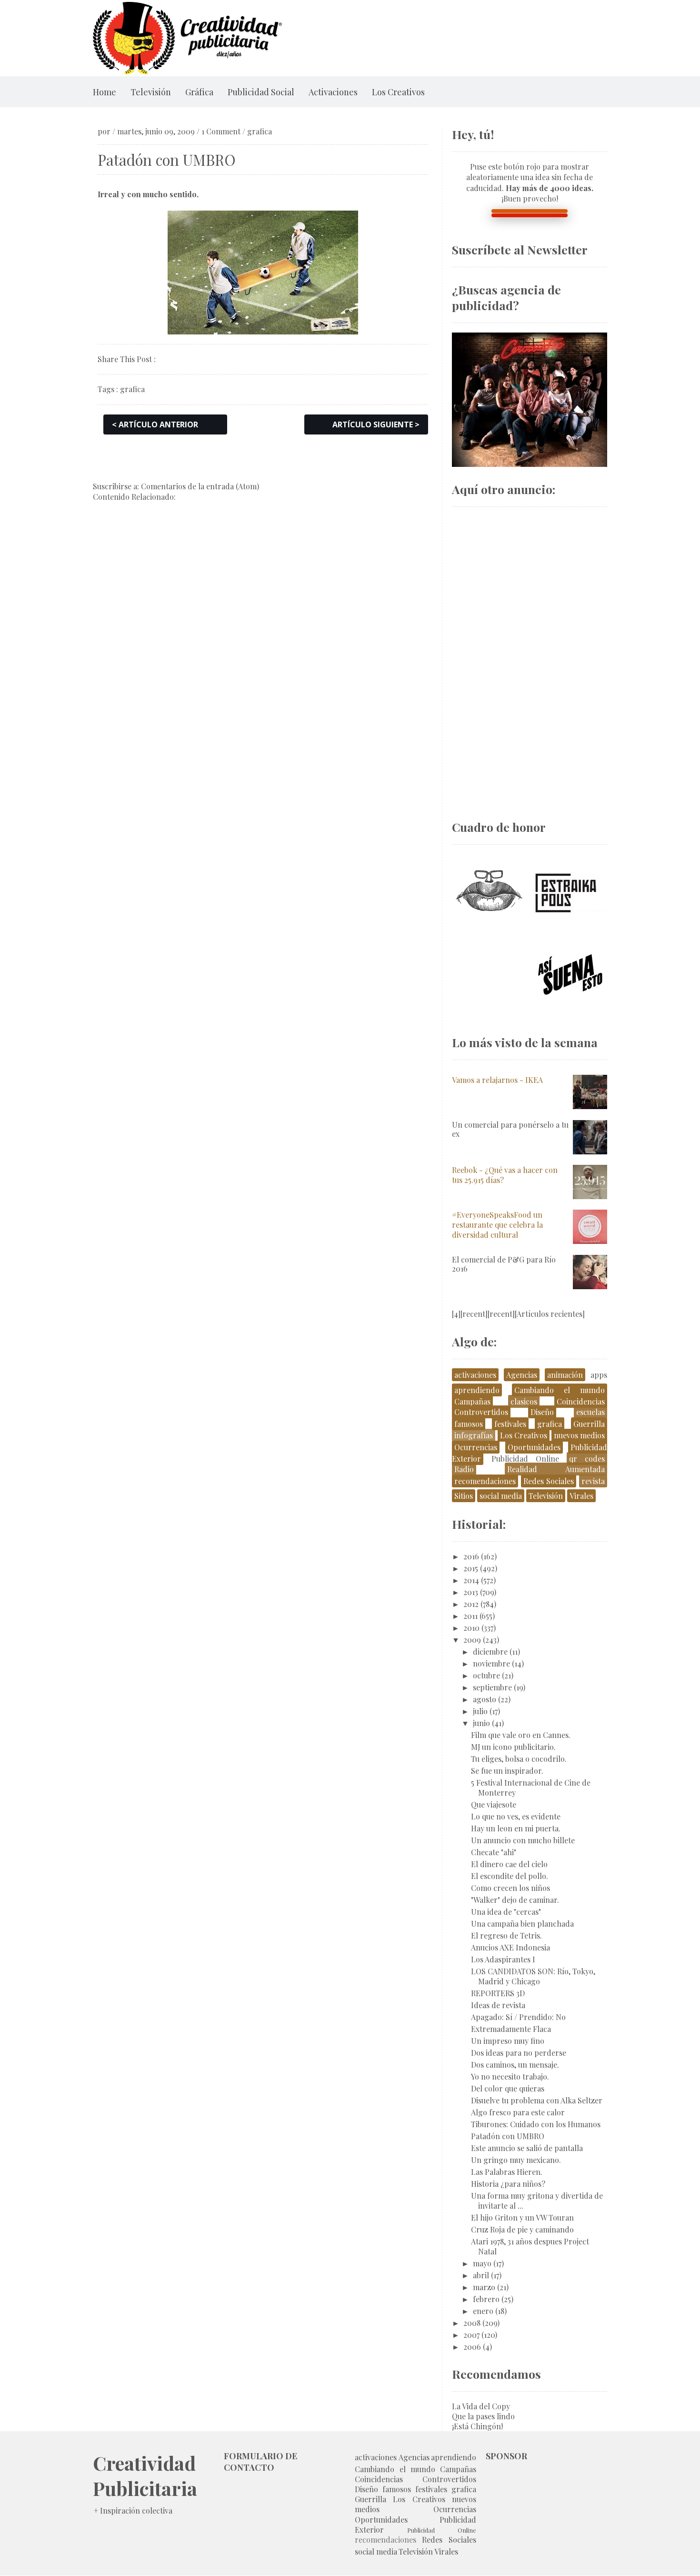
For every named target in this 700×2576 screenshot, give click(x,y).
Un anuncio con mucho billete (523, 1840)
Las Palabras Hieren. (507, 2172)
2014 (471, 1580)
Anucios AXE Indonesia (510, 1947)
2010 (471, 1628)
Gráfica (199, 92)
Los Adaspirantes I (503, 1959)
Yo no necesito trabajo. (510, 2076)
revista (593, 1481)
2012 (471, 1604)
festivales (510, 1424)
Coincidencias (581, 1401)
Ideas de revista (498, 2005)
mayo (482, 2263)
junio (481, 1723)
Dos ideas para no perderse (519, 2053)
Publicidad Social (261, 92)
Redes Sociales (549, 1481)
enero (483, 2311)
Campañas (472, 1401)
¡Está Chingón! (477, 2426)
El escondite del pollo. (510, 1876)
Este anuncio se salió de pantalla (527, 2148)
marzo (484, 2287)
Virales (581, 1496)
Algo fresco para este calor (518, 2112)
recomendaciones (485, 1481)
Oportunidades (534, 1447)
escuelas (590, 1412)
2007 (471, 2335)
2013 (471, 1592)
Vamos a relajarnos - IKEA (497, 1080)
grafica (260, 131)
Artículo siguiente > (376, 424)
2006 (472, 2347)
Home (105, 92)
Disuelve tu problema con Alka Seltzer (537, 2100)
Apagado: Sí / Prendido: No (518, 2017)
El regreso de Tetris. (506, 1935)
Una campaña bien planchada (522, 1924)
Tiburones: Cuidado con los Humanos (536, 2124)
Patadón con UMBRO (508, 2136)
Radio (464, 1469)
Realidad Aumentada (556, 1469)
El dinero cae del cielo (509, 1864)
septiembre (492, 1687)
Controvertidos (481, 1412)
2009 (472, 1640)
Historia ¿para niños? (508, 2184)
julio (480, 1711)
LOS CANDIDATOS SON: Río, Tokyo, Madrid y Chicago (533, 1976)
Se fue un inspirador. (507, 1771)
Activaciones (333, 92)
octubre (486, 1675)
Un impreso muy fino (508, 2041)
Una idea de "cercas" (506, 1912)
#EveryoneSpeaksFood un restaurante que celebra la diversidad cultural (497, 1225)
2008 (472, 2323)
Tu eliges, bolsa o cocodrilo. (519, 1759)
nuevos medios (579, 1435)
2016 (471, 1556)
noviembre (491, 1663)
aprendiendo (477, 1390)
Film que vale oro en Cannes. (521, 1735)
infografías (474, 1435)
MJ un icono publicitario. (513, 1747)
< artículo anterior (155, 424)
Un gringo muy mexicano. (516, 2160)
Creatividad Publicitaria (145, 2475)
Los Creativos (398, 92)
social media (501, 1496)
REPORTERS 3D (498, 1993)
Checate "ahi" (494, 1852)
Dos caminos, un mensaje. (515, 2065)
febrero (486, 2299)
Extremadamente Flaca (511, 2029)
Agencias (522, 1375)
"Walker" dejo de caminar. (515, 1900)
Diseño (542, 1412)
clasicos (524, 1401)
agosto (485, 1699)
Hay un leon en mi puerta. (516, 1828)
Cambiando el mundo (560, 1390)
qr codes (587, 1459)
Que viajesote (494, 1804)
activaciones (475, 1375)
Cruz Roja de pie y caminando (522, 2229)
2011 (470, 1616)
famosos (469, 1424)
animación (565, 1375)
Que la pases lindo (483, 2416)
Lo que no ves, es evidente (516, 1816)
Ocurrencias (476, 1447)
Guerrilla (589, 1424)
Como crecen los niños (510, 1888)
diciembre (490, 1652)
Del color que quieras (508, 2088)
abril (481, 2275)
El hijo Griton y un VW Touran (522, 2217)
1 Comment (221, 131)
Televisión (151, 92)
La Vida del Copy (481, 2406)
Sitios (464, 1496)
